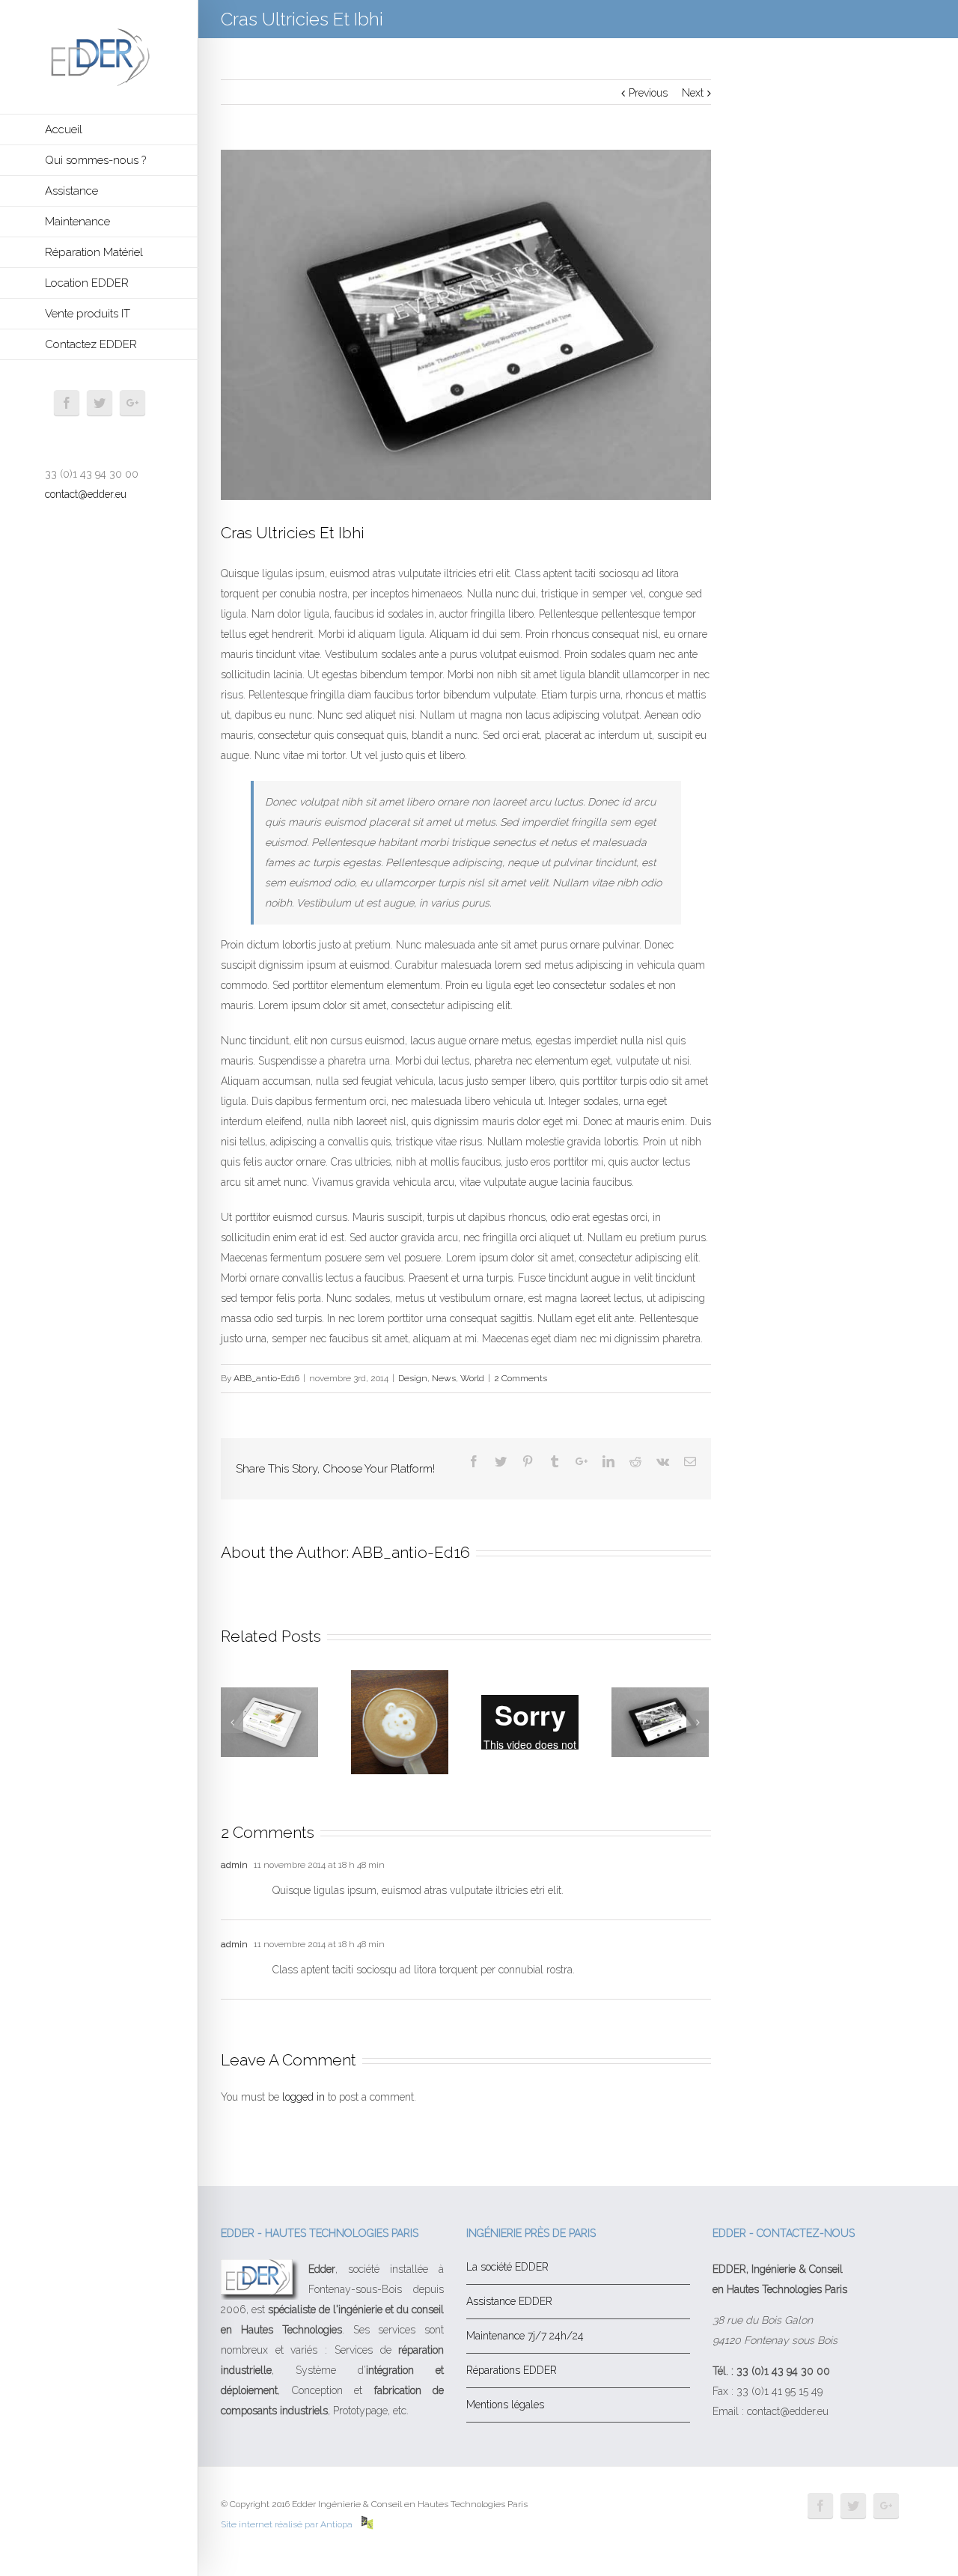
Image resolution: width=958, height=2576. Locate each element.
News (444, 1378)
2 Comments (521, 1378)
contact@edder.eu (86, 494)
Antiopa (338, 2524)
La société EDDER (507, 2267)
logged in (303, 2097)
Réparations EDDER (512, 2370)
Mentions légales (505, 2405)
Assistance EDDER (509, 2301)
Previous (648, 93)
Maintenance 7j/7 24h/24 (525, 2336)
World (472, 1378)
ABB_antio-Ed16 (266, 1378)
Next (693, 93)
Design (413, 1378)
